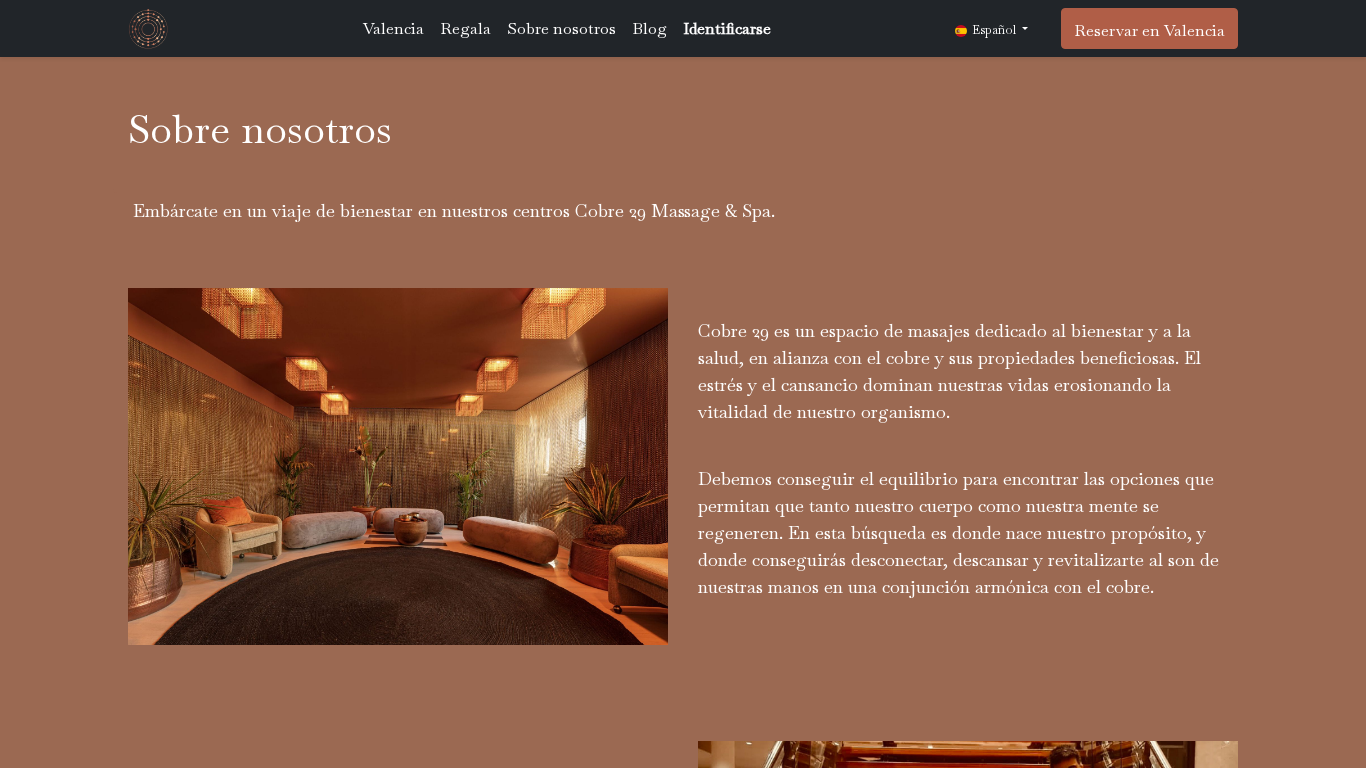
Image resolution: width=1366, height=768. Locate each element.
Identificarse (727, 28)
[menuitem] (393, 29)
